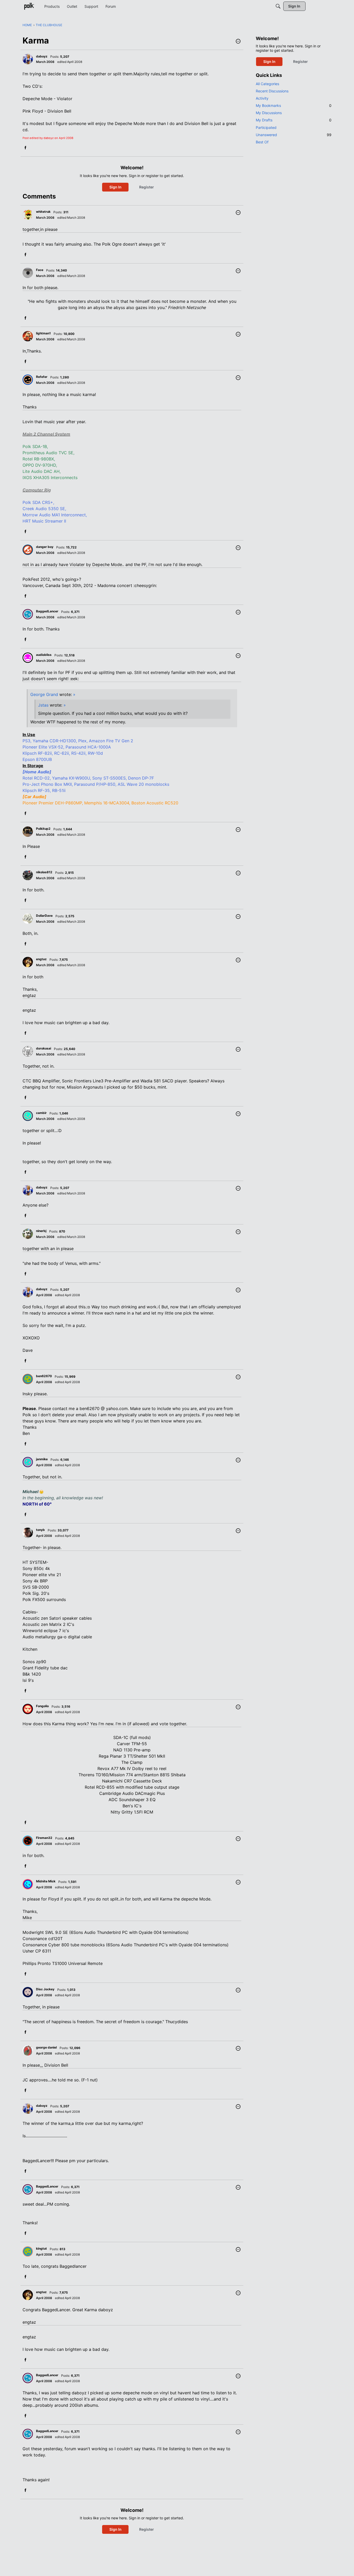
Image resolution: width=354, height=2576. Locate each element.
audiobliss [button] (44, 655)
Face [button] (40, 270)
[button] (238, 42)
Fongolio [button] (42, 1706)
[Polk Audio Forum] (29, 6)
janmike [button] (42, 1459)
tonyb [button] (40, 1530)
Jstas (43, 705)
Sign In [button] (115, 187)
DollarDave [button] (44, 916)
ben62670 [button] (44, 1376)
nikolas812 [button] (44, 872)
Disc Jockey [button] (45, 1989)
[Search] (278, 6)
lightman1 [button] (43, 333)
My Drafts (294, 120)
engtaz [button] (41, 959)
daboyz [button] (42, 56)
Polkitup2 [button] (43, 829)
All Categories (267, 84)
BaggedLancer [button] (47, 611)
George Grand (44, 694)
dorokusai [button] (44, 1048)
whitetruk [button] (43, 212)
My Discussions (269, 113)
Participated (266, 127)
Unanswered (294, 135)
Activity (262, 98)
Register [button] (147, 187)
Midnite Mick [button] (46, 1881)
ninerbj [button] (41, 1231)
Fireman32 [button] (44, 1838)
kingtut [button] (41, 2248)
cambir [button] (41, 1113)
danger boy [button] (45, 547)
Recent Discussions (272, 91)
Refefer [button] (42, 377)
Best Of (262, 142)
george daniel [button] (46, 2047)
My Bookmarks (294, 105)
